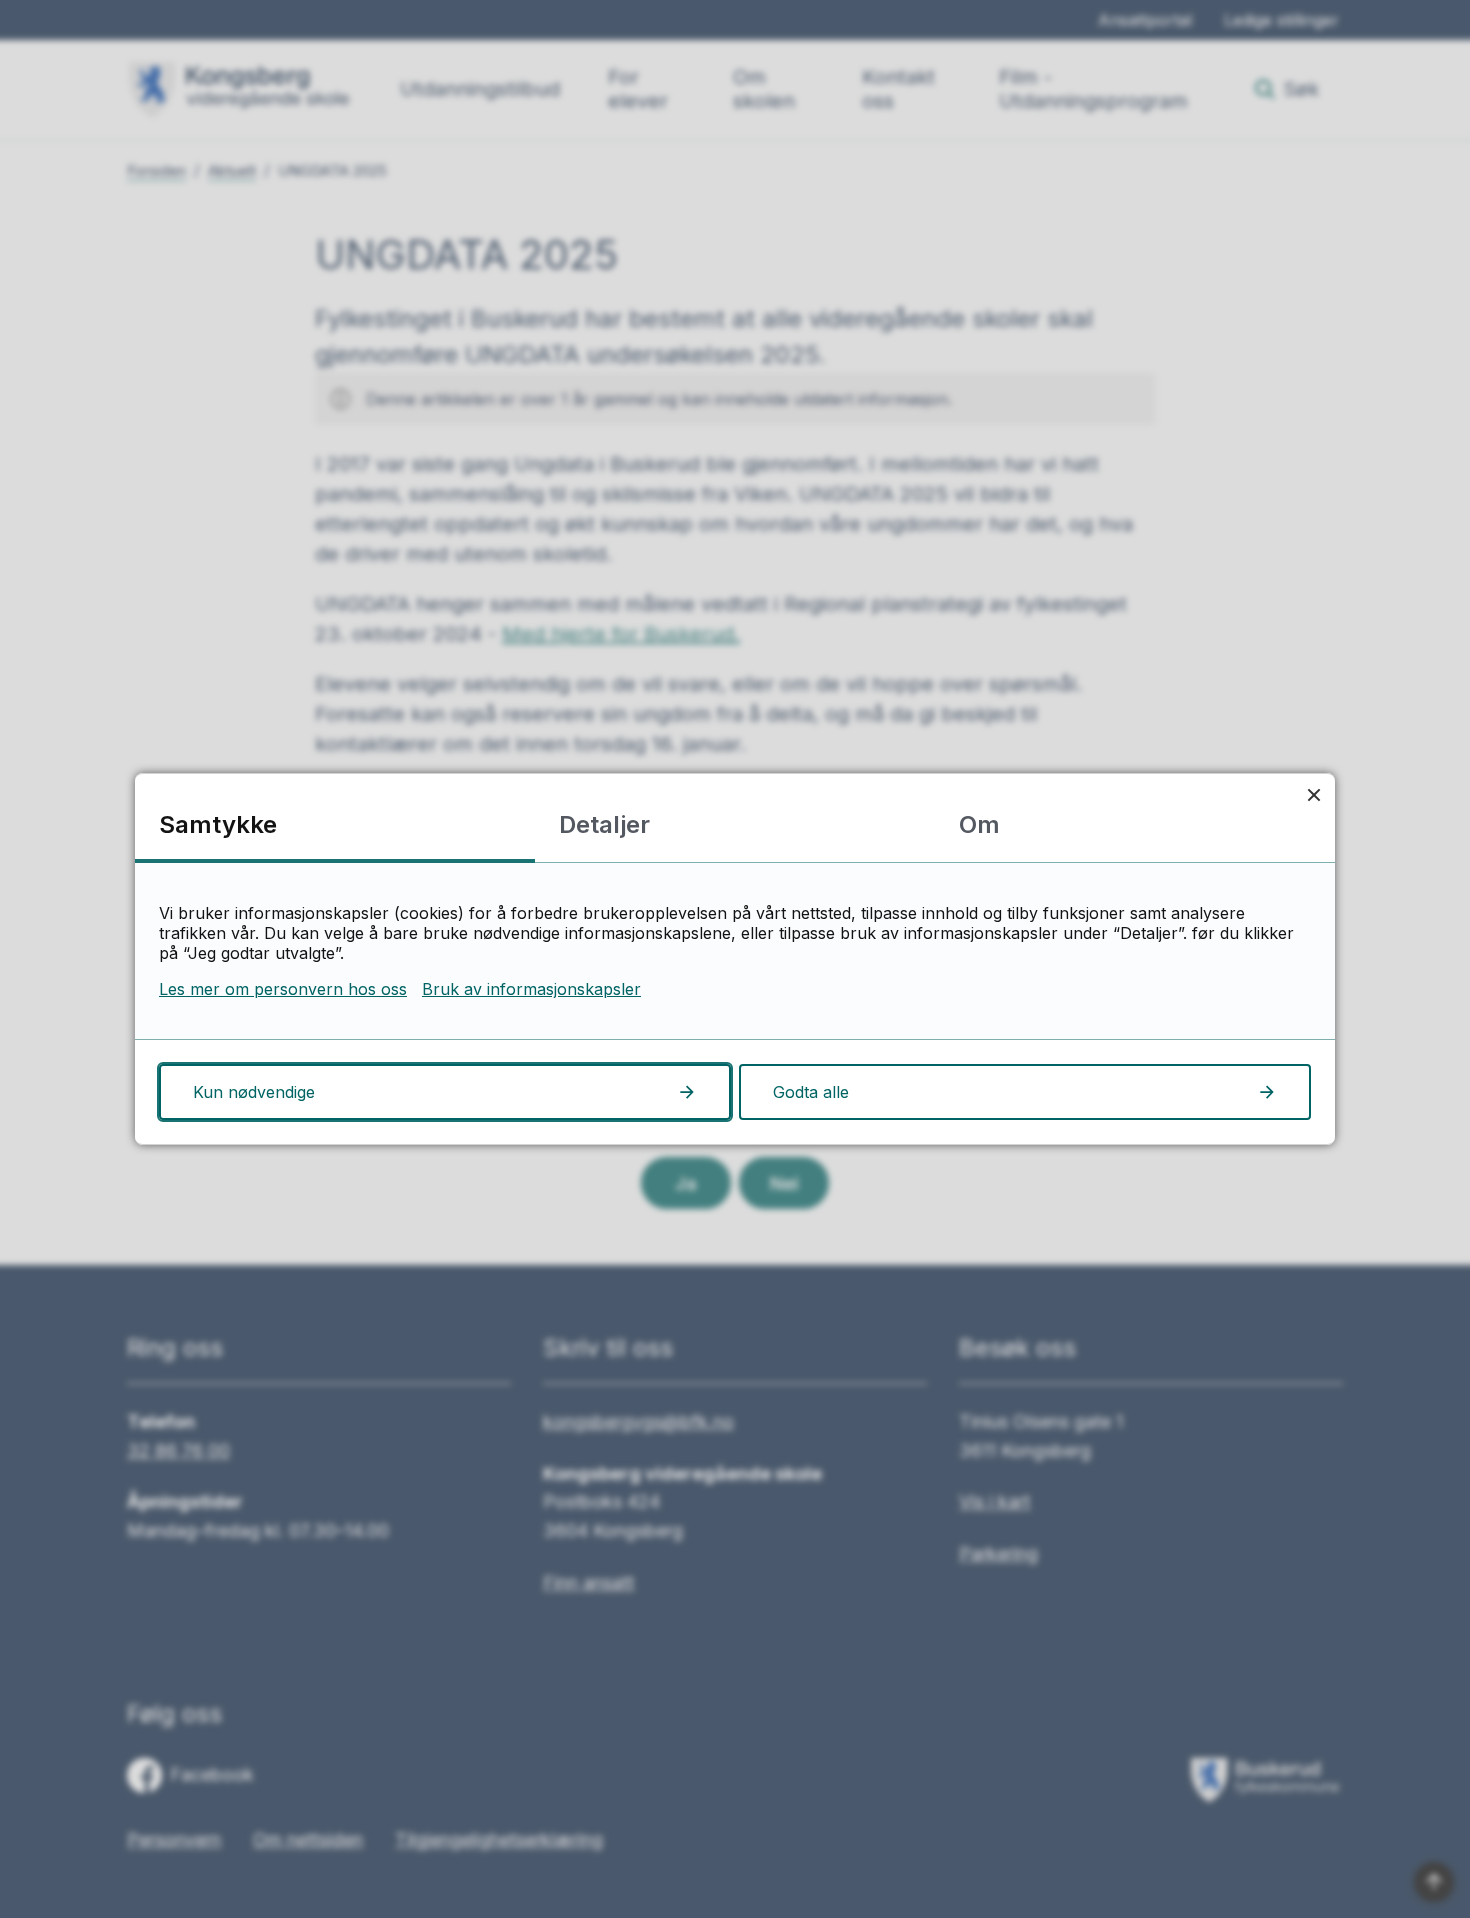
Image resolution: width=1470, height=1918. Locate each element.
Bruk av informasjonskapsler (531, 989)
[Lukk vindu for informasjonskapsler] (1313, 794)
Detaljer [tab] (604, 824)
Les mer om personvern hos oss (283, 989)
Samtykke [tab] (218, 824)
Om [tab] (979, 824)
